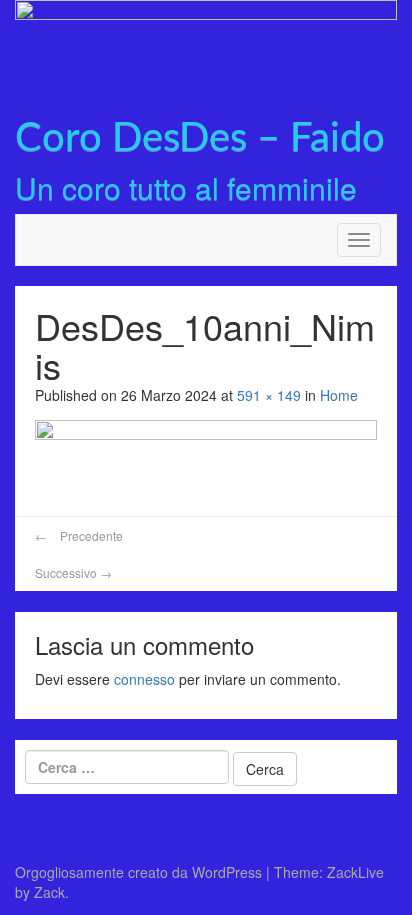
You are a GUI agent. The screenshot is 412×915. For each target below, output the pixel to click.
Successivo (73, 572)
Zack (49, 892)
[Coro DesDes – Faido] (206, 46)
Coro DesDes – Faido (200, 139)
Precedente (79, 535)
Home (339, 395)
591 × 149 (269, 395)
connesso (144, 679)
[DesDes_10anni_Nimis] (206, 461)
